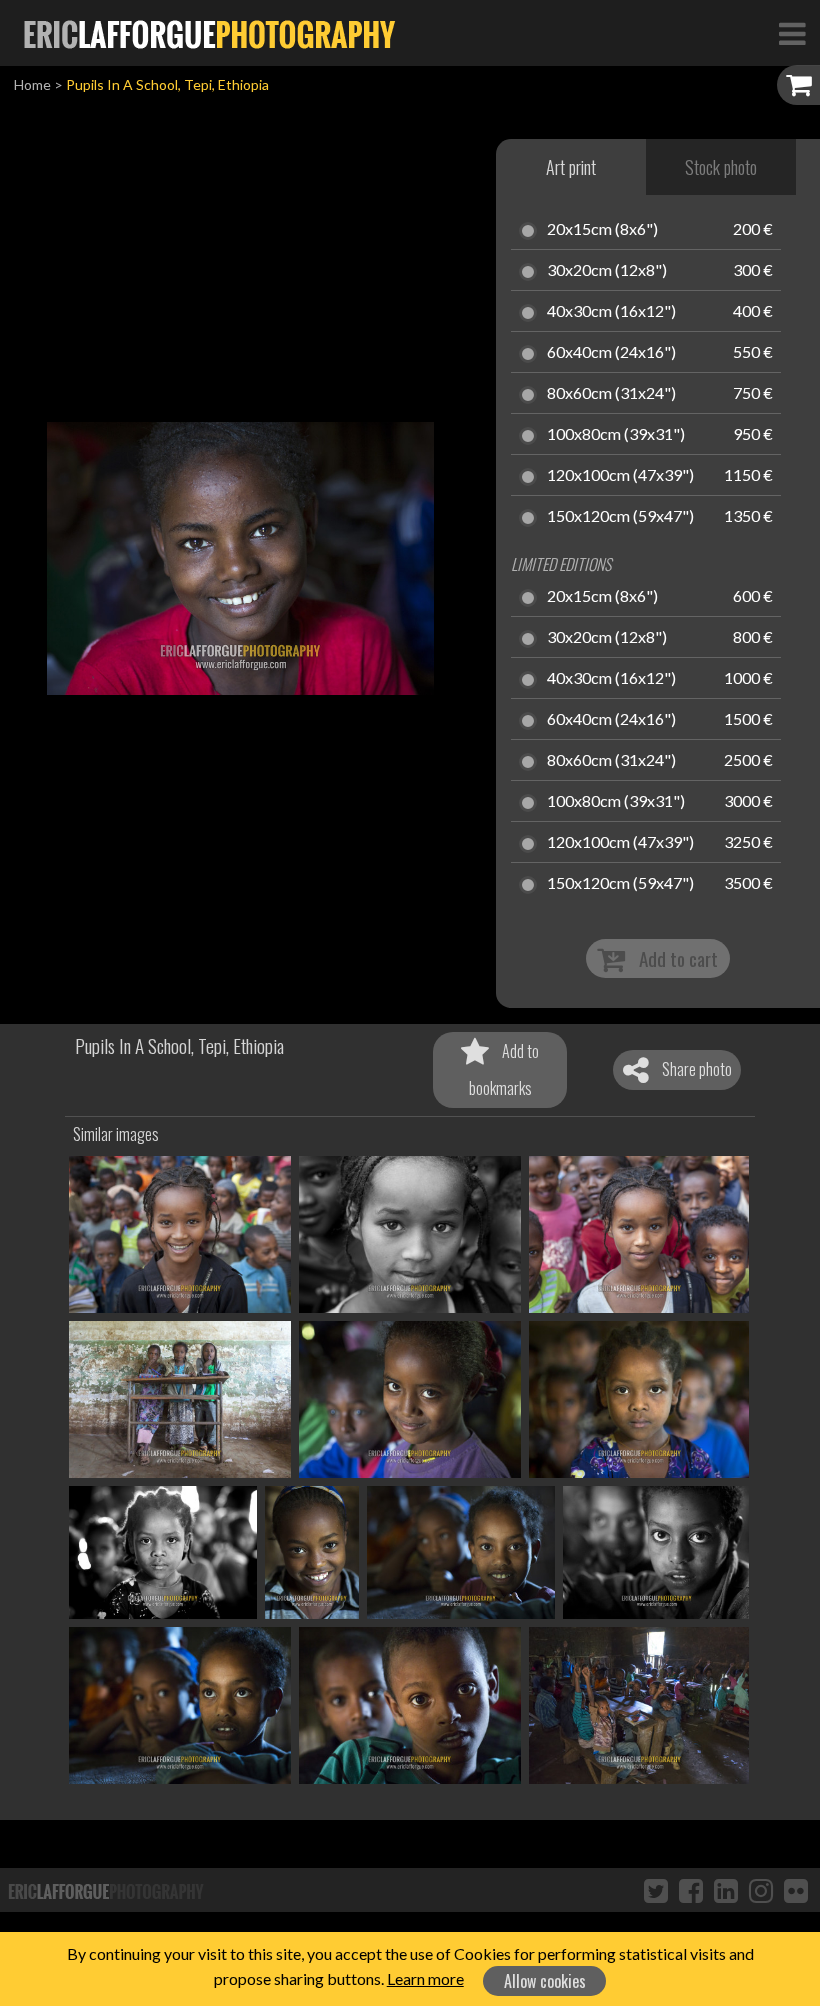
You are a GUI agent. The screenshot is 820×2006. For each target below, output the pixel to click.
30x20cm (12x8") (607, 271)
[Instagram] (761, 1890)
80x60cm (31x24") (611, 394)
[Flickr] (796, 1890)
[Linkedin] (726, 1890)
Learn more (425, 1978)
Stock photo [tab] (721, 167)
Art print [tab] (571, 167)
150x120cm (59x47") (620, 517)
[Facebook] (691, 1890)
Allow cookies (545, 1981)
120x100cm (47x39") (620, 476)
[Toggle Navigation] (792, 33)
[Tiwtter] (656, 1890)
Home (32, 84)
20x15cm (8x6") (602, 230)
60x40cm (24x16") (611, 353)
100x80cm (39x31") (616, 435)
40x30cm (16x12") (611, 312)
